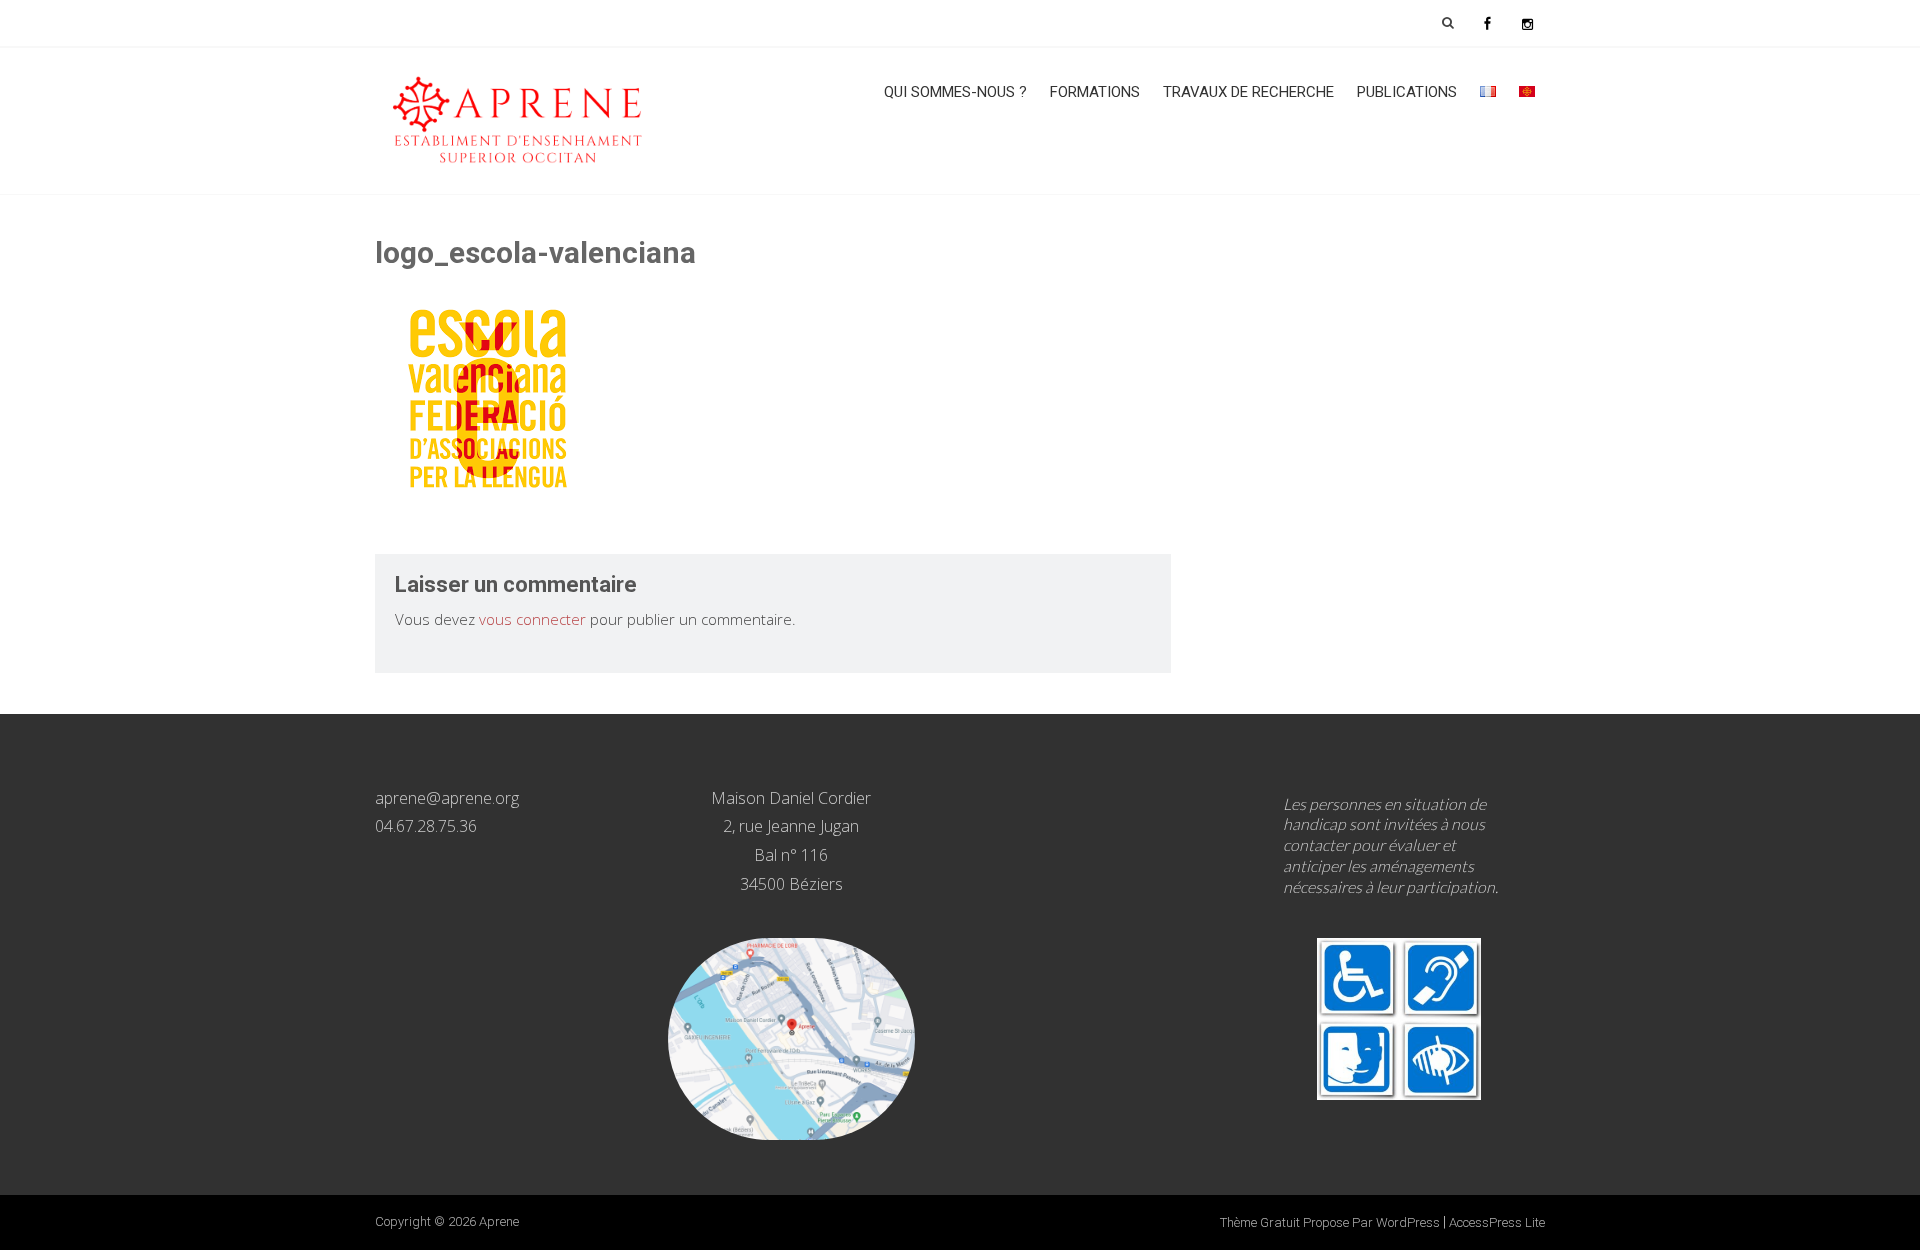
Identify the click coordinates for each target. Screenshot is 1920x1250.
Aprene (499, 1221)
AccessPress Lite (1497, 1222)
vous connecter (532, 619)
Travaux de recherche (1248, 92)
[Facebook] (1487, 23)
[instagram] (1527, 23)
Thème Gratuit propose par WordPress (1330, 1222)
